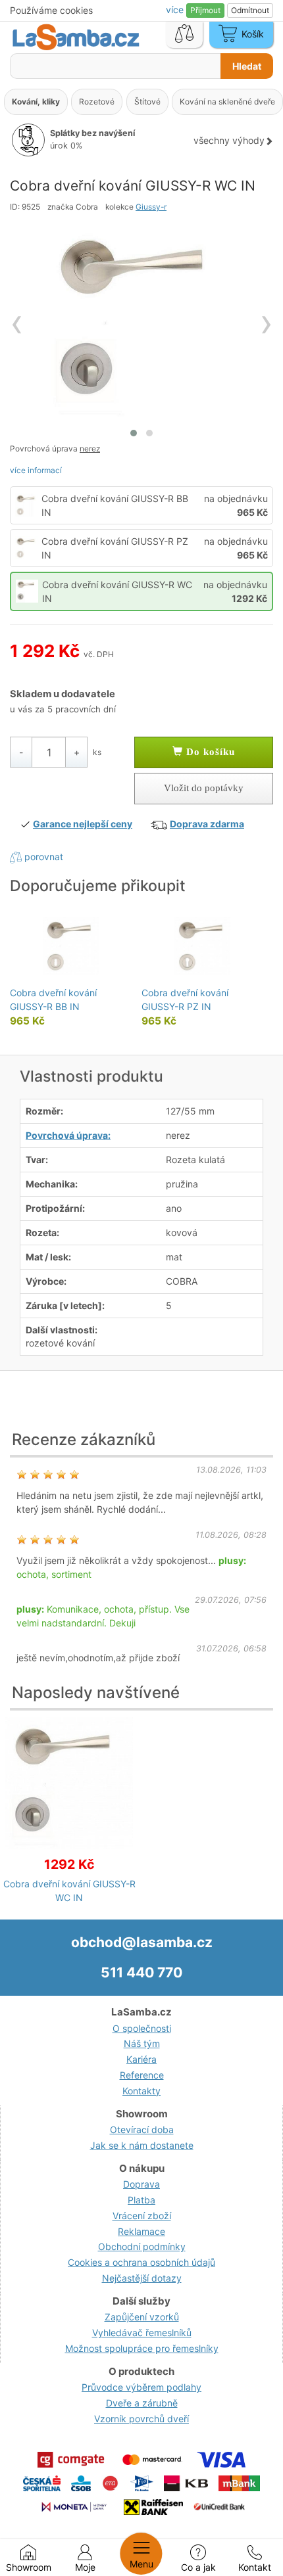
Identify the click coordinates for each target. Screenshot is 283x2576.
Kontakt (255, 2567)
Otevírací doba (142, 2129)
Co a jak (198, 2567)
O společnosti (142, 2028)
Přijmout (205, 10)
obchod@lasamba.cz (142, 1942)
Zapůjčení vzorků (142, 2317)
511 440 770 (141, 1972)
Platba (141, 2200)
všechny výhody (229, 140)
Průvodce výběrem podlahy (141, 2387)
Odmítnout (250, 10)
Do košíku (209, 752)
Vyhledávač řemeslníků (142, 2333)
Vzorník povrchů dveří (141, 2419)
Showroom (29, 2567)
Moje (85, 2567)
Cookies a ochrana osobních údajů (141, 2262)
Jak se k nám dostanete (142, 2145)
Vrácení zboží (142, 2216)
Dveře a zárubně (142, 2403)
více (176, 10)
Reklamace (141, 2231)
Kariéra (141, 2059)
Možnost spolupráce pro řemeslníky (142, 2348)
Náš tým (142, 2043)
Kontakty (141, 2091)
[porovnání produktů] (184, 35)
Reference (142, 2075)
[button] (134, 433)
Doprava (141, 2184)
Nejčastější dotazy (142, 2278)
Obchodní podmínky (142, 2246)
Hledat (247, 66)
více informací (36, 470)
